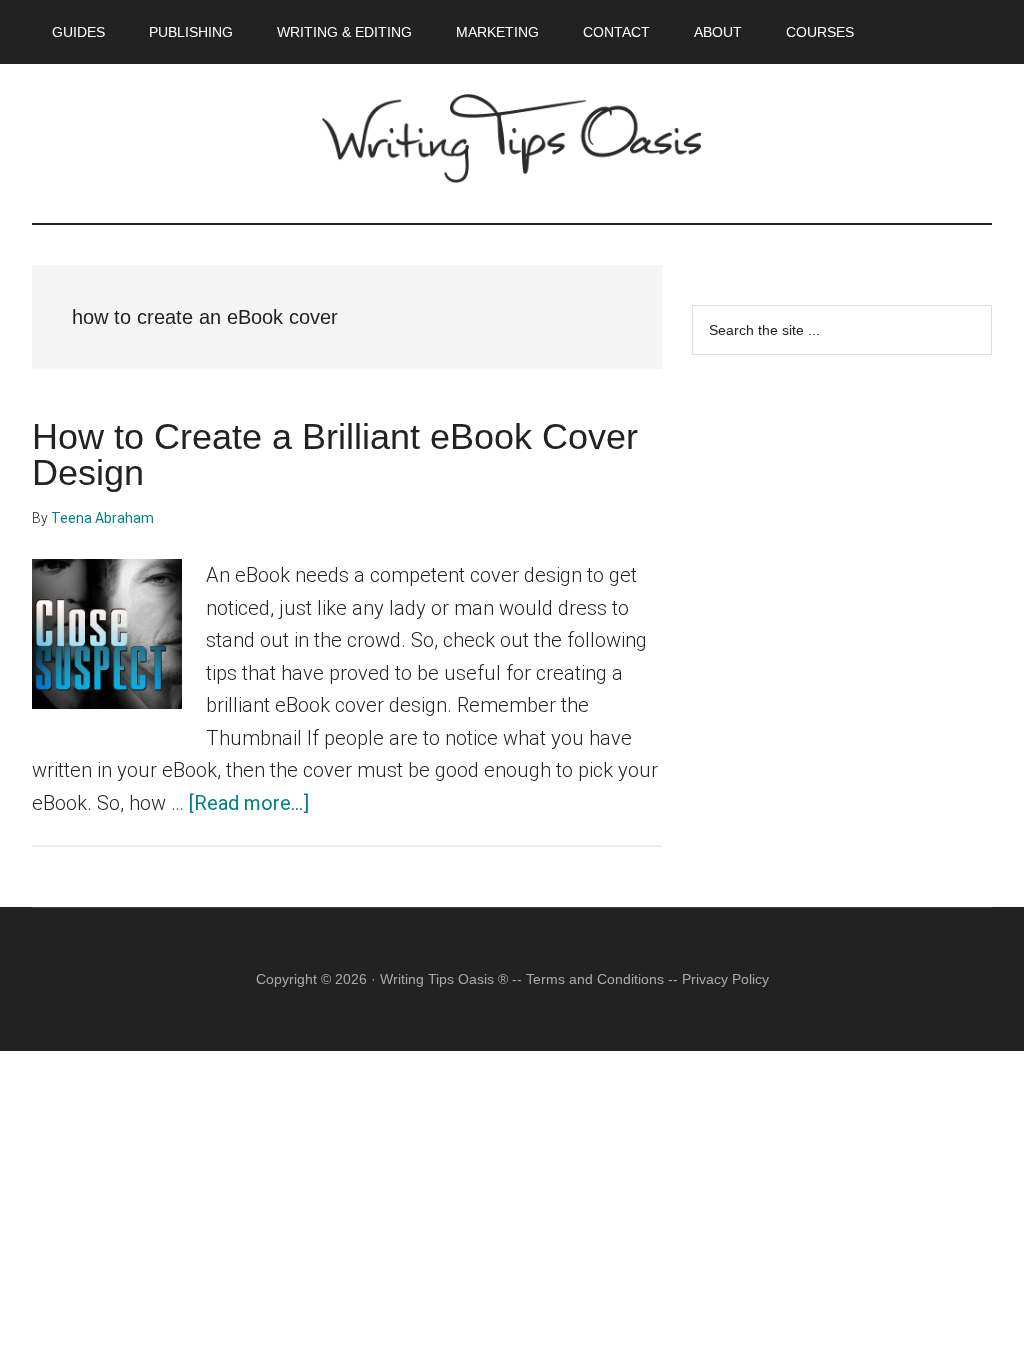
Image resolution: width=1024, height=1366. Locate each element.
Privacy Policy (725, 979)
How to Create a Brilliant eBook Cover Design (335, 454)
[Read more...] (249, 803)
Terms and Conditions (595, 979)
